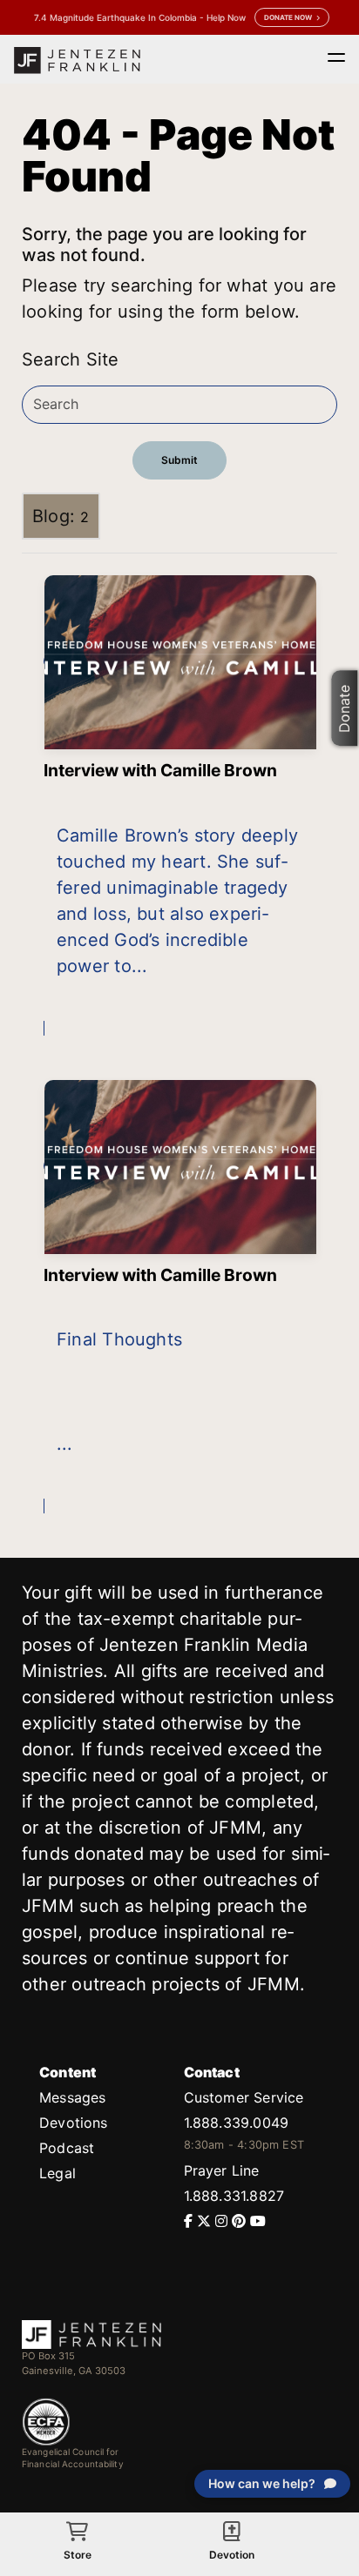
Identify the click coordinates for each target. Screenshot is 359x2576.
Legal (58, 2173)
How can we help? (262, 2483)
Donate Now (288, 17)
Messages (72, 2097)
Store (78, 2555)
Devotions (74, 2123)
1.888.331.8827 (234, 2196)
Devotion (232, 2555)
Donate (345, 709)
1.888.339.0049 (236, 2123)
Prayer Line (222, 2170)
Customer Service (244, 2097)
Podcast (67, 2148)
